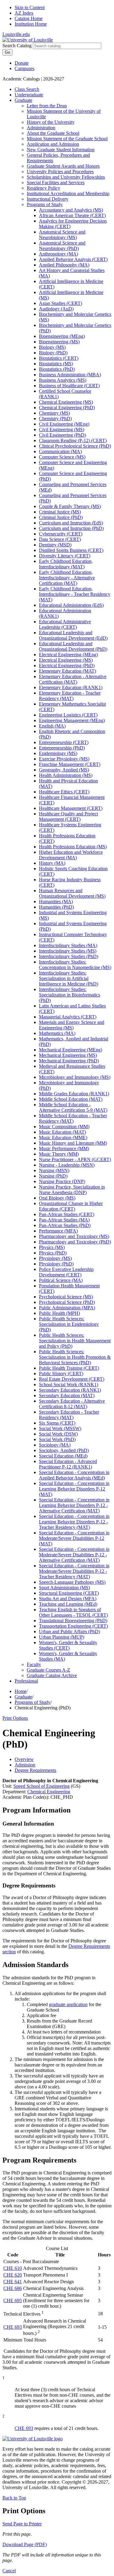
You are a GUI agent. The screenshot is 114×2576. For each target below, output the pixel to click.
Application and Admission (53, 144)
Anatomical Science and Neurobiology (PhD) (62, 246)
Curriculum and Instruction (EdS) (71, 523)
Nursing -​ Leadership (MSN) (67, 1165)
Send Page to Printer (22, 2524)
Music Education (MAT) (62, 1132)
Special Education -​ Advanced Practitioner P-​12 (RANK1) (68, 1464)
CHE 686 (13, 2288)
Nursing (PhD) (53, 1176)
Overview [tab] (24, 1759)
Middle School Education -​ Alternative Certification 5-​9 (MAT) (73, 1107)
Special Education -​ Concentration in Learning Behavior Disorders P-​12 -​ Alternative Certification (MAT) (74, 1505)
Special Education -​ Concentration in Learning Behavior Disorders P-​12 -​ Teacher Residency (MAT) (74, 1522)
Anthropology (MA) (59, 254)
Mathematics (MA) (57, 1033)
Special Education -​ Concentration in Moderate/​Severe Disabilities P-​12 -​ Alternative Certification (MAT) (74, 1555)
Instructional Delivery (48, 199)
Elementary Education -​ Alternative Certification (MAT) (73, 679)
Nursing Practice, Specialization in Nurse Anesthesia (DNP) (72, 1190)
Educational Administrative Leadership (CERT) (65, 624)
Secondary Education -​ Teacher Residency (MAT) (69, 1415)
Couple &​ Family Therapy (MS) (70, 506)
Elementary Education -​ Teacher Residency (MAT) (70, 696)
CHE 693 (13, 2327)
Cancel (9, 2571)
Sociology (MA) (55, 1445)
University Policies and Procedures (60, 172)
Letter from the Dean (47, 106)
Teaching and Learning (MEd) (68, 1604)
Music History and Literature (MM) (73, 1143)
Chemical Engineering (49, 1792)
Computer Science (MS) (62, 457)
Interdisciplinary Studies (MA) (68, 945)
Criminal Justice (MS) (60, 512)
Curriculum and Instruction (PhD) (71, 528)
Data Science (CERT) (60, 539)
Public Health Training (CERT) (69, 1368)
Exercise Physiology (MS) (64, 759)
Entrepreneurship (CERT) (64, 742)
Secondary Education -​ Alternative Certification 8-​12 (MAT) (72, 1404)
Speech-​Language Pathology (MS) (72, 1582)
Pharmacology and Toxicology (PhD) (75, 1242)
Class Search (27, 89)
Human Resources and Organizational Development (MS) (72, 893)
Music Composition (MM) (64, 1127)
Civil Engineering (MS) (62, 429)
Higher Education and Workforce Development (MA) (71, 855)
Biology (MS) (52, 347)
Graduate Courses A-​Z (48, 1670)
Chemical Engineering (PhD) (67, 408)
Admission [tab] (25, 1765)
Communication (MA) (60, 451)
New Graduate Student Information (61, 150)
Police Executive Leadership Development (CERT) (66, 1272)
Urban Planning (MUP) (62, 1637)
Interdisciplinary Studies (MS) (68, 951)
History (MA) (52, 863)
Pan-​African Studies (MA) (64, 1220)
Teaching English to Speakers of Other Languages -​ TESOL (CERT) (73, 1612)
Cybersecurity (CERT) (61, 534)
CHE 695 (13, 2301)
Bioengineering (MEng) (62, 336)
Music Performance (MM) (64, 1148)
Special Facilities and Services (56, 182)
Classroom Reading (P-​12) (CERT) (73, 440)
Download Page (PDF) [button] (25, 2544)
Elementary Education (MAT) (67, 671)
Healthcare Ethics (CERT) (64, 792)
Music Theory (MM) (59, 1154)
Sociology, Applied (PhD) (64, 1450)
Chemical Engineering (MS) (66, 402)
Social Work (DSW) (58, 1434)
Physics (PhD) (53, 1253)
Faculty (34, 1664)
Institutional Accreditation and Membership (68, 193)
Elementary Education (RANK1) (71, 687)
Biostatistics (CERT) (59, 358)
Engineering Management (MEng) (72, 720)
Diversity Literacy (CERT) (65, 556)
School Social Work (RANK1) (69, 1385)
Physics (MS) (52, 1247)
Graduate (23, 100)
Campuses (24, 68)
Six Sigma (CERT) (57, 1423)
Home (21, 1691)
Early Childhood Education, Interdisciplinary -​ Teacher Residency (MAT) (75, 594)
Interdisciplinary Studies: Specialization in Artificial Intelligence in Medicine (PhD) (69, 978)
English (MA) (52, 726)
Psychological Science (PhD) (67, 1302)
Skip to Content (30, 7)
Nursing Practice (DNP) (62, 1181)
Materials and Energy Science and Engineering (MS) (72, 1025)
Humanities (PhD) (56, 907)
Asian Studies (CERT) (60, 303)
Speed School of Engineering (41, 1786)
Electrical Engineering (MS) (66, 660)
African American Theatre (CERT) (72, 215)
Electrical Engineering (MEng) (68, 655)
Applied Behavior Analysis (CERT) (73, 259)
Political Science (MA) (61, 1280)
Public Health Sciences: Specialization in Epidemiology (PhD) (69, 1324)
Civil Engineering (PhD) (62, 435)
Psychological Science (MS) (66, 1297)
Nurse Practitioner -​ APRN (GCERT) (75, 1159)
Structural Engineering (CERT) (69, 1593)
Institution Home (31, 24)
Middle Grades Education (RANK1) (74, 1094)
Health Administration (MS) (66, 775)
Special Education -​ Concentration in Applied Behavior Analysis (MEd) (74, 1475)
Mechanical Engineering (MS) (68, 1055)
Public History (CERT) (61, 1374)
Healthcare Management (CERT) (71, 808)
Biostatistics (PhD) (57, 369)
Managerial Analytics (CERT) (68, 1017)
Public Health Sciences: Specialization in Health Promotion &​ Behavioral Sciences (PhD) (75, 1357)
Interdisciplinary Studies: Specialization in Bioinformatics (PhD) (69, 995)
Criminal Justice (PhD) (61, 517)
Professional (26, 1681)
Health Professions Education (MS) (73, 847)
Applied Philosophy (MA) (64, 265)
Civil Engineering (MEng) (64, 424)
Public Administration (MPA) (67, 1308)
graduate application (68, 2004)
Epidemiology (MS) (58, 753)
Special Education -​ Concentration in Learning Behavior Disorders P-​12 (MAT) (74, 1489)
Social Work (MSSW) (60, 1428)
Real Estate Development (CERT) (72, 1379)
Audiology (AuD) (56, 309)
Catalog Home (29, 18)
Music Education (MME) (63, 1138)
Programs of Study (45, 204)
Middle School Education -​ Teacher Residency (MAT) (73, 1118)
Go (7, 52)
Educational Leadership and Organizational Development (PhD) (73, 646)
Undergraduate (29, 95)
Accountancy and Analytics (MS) (71, 210)
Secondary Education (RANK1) (70, 1390)
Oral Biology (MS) (57, 1198)
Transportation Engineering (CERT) (73, 1626)
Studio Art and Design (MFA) (68, 1599)
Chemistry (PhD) (55, 419)
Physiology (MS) (55, 1258)
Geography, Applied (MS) (64, 770)
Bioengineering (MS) (59, 342)
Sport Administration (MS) (64, 1588)
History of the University (51, 122)
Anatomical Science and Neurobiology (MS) (62, 235)
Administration (41, 128)
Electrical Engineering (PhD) (67, 665)
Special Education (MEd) (63, 1456)
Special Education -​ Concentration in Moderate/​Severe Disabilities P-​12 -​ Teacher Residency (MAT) (74, 1571)
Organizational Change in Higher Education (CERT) (71, 1206)
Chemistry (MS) (54, 413)
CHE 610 (13, 2268)
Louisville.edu (16, 34)
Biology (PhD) (53, 353)
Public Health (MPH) (59, 1313)
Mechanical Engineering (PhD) (69, 1061)
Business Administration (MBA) (70, 375)
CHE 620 (13, 2275)
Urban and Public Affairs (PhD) (69, 1631)
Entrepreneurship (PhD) (62, 748)
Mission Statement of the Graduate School (67, 139)
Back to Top (14, 2498)
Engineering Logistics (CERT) (68, 715)
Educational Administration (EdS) (71, 605)
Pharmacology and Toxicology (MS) (74, 1236)
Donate (22, 63)
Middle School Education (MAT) (71, 1099)
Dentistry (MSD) (55, 545)
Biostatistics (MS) (56, 364)
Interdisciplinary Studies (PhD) (69, 956)
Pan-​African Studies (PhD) (65, 1225)
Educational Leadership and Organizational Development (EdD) (73, 635)
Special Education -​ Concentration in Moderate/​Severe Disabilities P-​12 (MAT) (74, 1538)
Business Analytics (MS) (63, 380)
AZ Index (24, 13)
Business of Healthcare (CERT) (69, 386)
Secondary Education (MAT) (67, 1395)
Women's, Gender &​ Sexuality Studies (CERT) (68, 1645)
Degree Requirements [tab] (35, 1770)
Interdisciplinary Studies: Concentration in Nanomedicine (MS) (75, 965)
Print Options (15, 1718)
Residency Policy (43, 188)
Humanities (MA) (56, 902)
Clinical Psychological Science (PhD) (75, 446)
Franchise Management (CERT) (70, 764)
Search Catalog (17, 46)
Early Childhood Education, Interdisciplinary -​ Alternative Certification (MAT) (67, 578)
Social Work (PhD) (57, 1439)
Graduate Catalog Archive (52, 1675)
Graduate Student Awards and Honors (63, 166)
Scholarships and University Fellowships (66, 177)
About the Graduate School (53, 133)
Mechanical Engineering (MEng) (71, 1050)
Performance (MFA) (58, 1231)
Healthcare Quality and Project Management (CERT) (68, 816)
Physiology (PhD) (56, 1264)
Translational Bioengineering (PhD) (73, 1621)
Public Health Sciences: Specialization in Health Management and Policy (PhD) (75, 1341)
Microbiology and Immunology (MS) (75, 1077)
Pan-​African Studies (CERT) (67, 1214)
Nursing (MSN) (54, 1170)
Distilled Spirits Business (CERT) (71, 550)
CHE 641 (13, 2282)
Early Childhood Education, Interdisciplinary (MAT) (66, 564)
